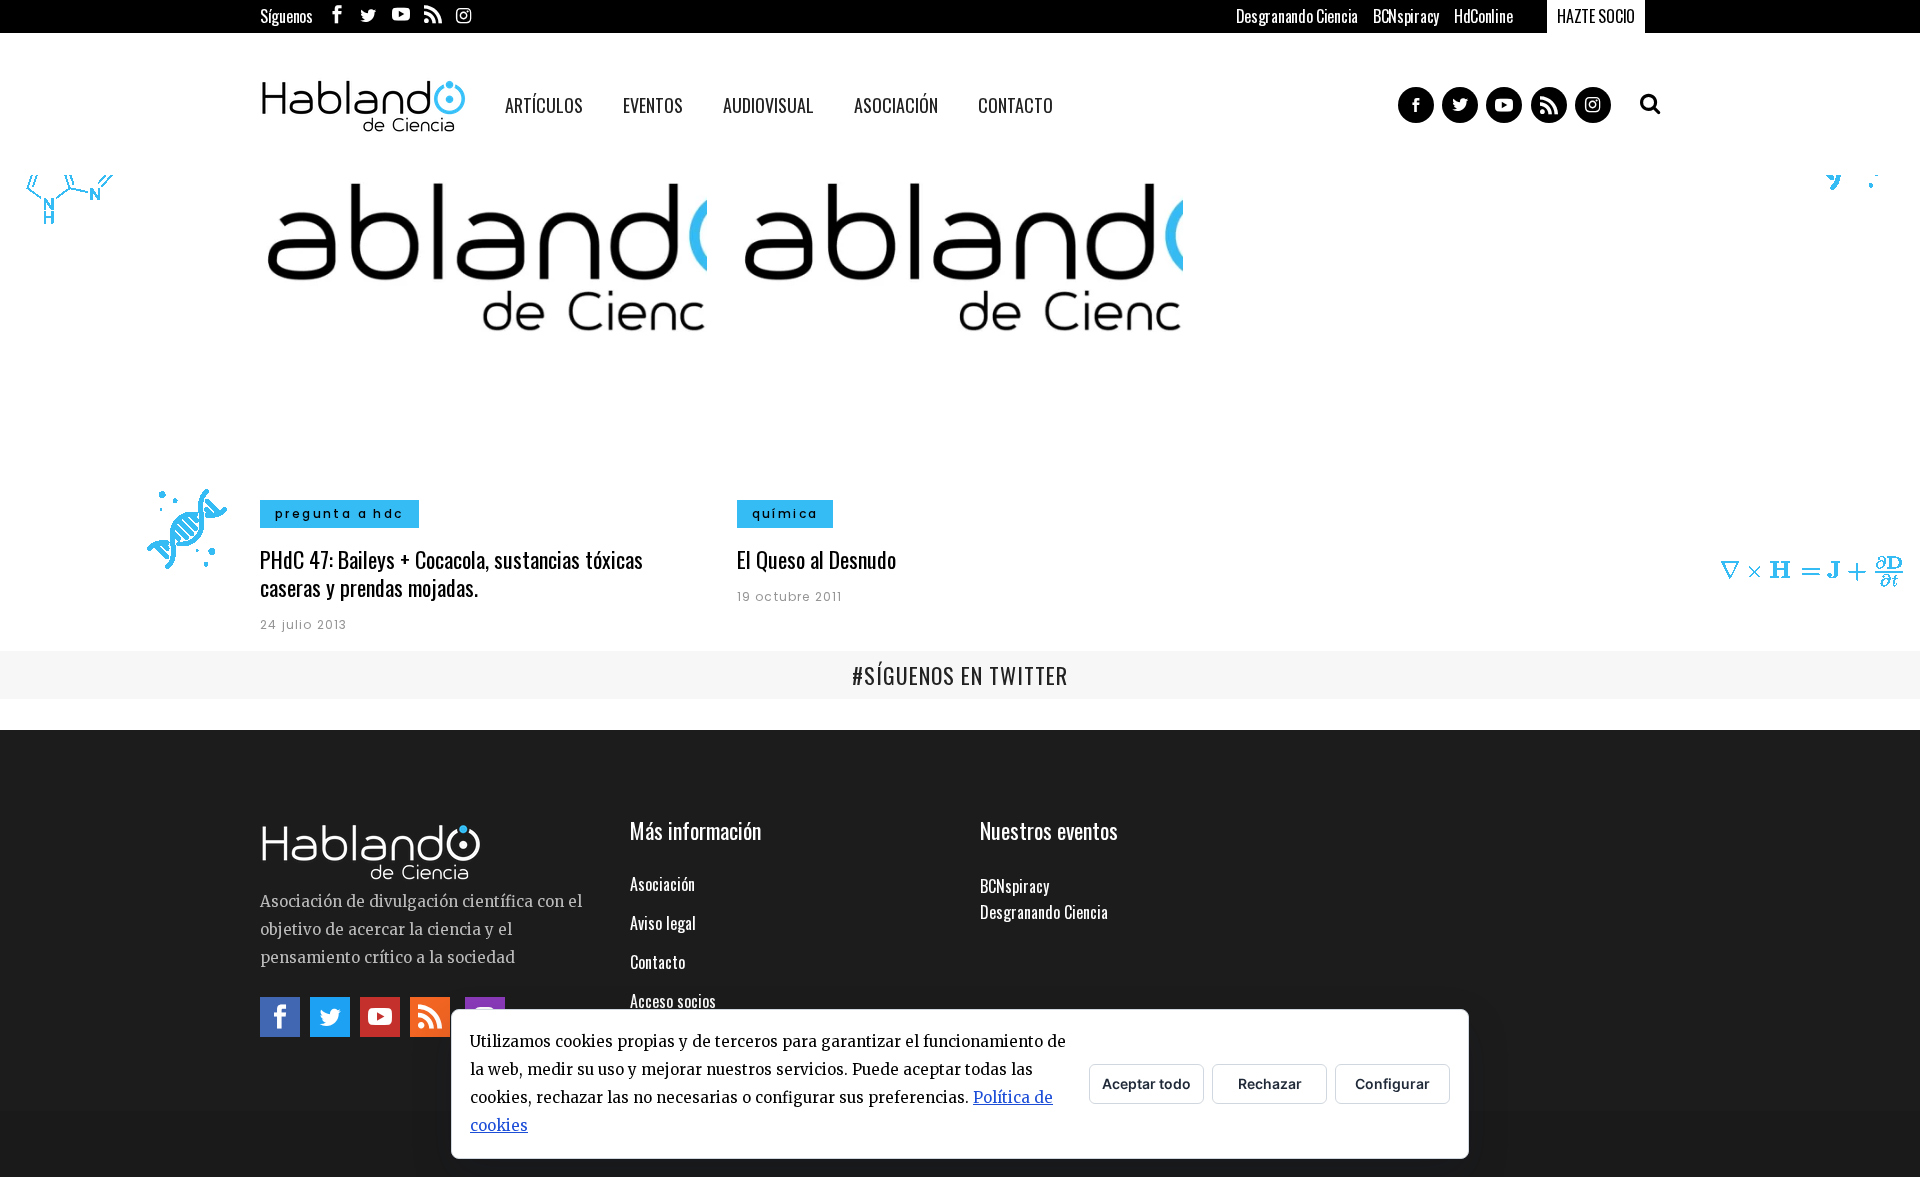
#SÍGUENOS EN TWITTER (960, 675)
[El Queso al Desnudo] (960, 342)
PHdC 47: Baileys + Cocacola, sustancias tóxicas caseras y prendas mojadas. (451, 573)
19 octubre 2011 (790, 596)
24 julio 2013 (304, 624)
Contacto (657, 962)
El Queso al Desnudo (816, 559)
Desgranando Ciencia (1297, 16)
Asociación (662, 884)
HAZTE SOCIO (1596, 16)
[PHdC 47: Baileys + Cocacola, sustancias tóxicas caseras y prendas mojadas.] (483, 342)
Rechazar (1270, 1083)
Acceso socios (673, 1001)
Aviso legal (663, 923)
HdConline (1483, 16)
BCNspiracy (1406, 16)
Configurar (1392, 1083)
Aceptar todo (1146, 1083)
